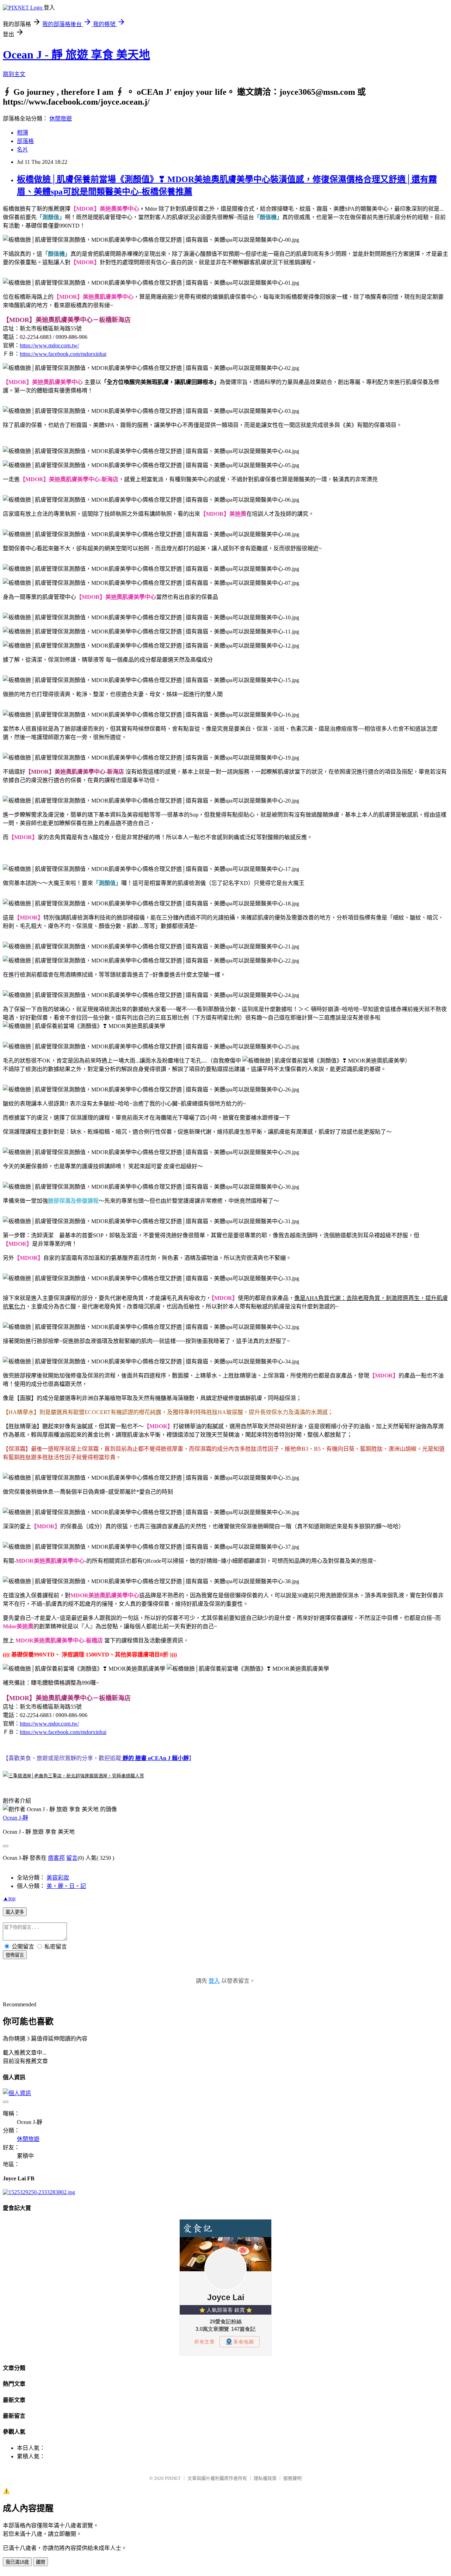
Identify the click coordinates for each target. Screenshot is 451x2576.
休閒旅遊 (61, 119)
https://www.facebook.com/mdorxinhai (63, 354)
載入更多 (15, 1912)
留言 (72, 1858)
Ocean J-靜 (16, 1818)
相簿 (23, 133)
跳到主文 (14, 74)
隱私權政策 (265, 2478)
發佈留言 (15, 1955)
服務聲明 (292, 2478)
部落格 (25, 141)
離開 (41, 2562)
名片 (23, 150)
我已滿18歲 (17, 2562)
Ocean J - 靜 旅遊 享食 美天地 (76, 55)
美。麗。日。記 (66, 1886)
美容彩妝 (58, 1878)
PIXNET (173, 2478)
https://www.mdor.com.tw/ (49, 345)
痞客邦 (56, 1858)
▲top (9, 1898)
